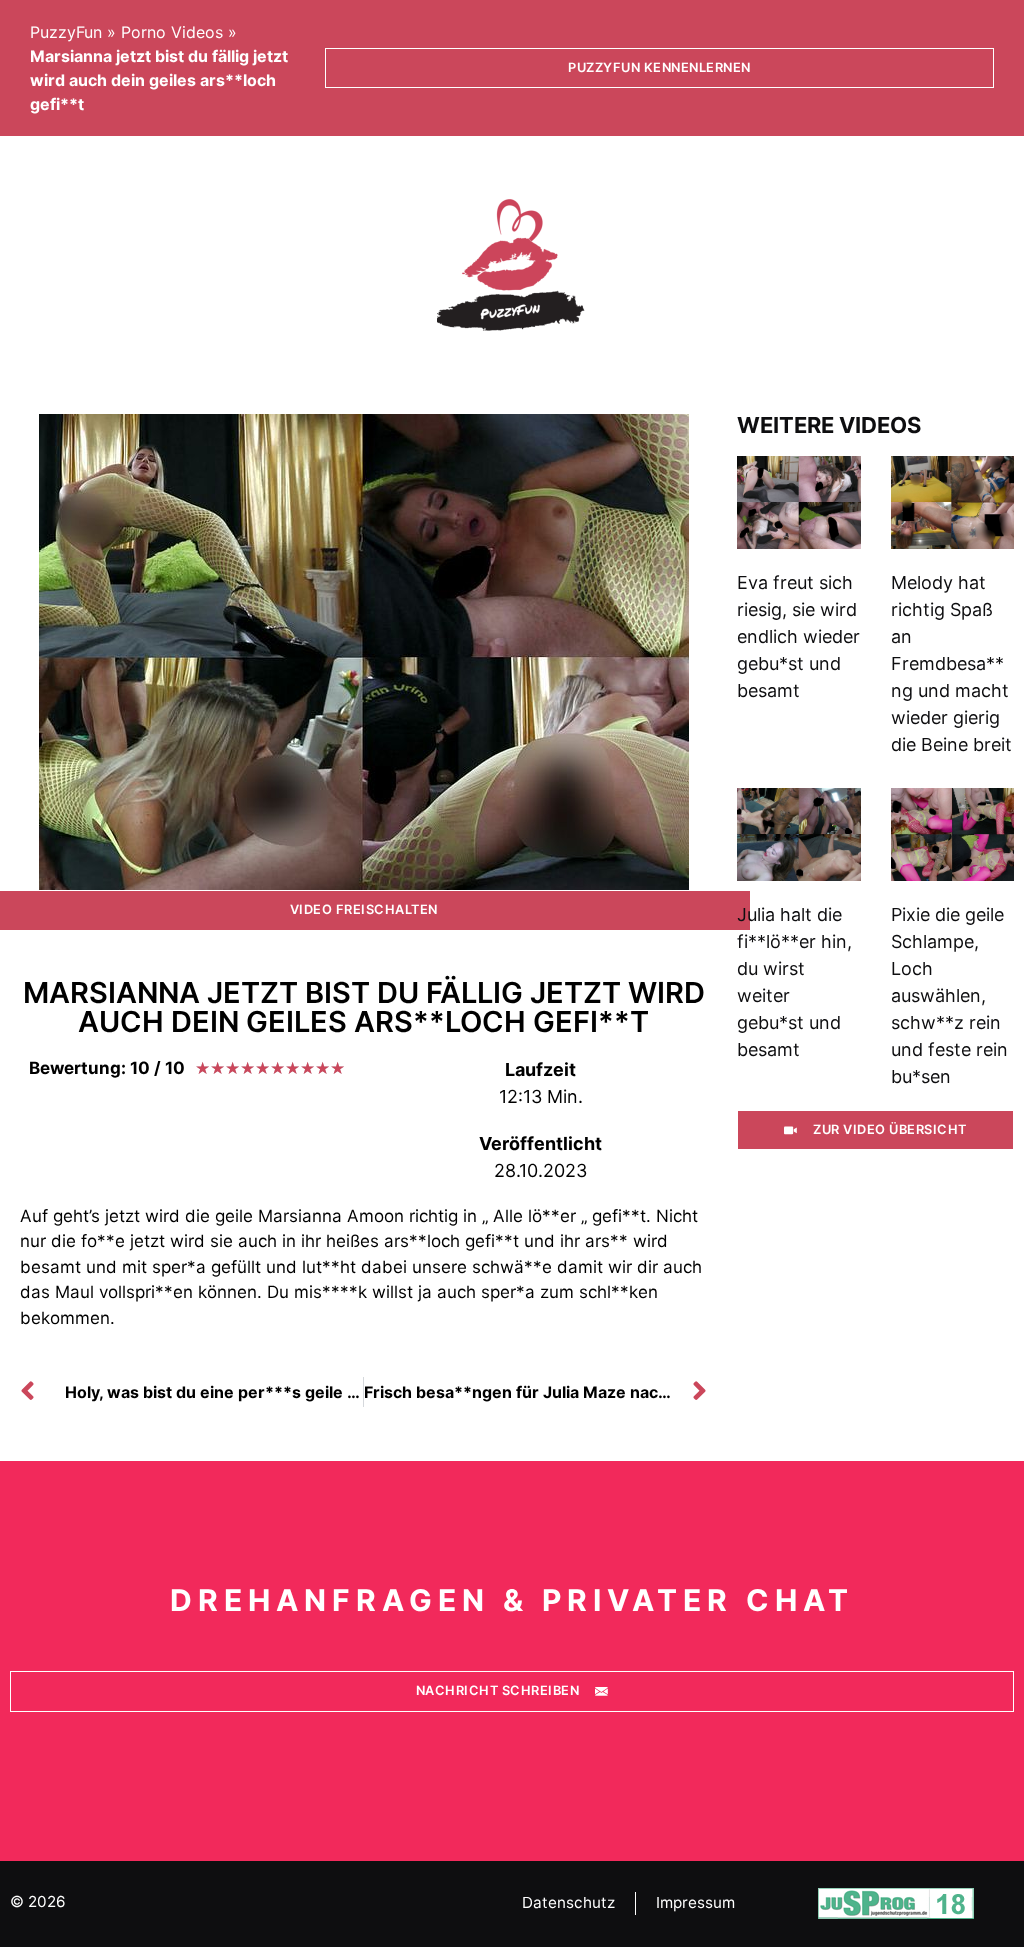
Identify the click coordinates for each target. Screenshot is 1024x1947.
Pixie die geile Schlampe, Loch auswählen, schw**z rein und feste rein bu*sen (949, 995)
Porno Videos (172, 32)
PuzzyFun (66, 32)
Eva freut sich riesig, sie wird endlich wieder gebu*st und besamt (798, 636)
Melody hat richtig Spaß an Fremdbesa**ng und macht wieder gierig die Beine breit (951, 663)
